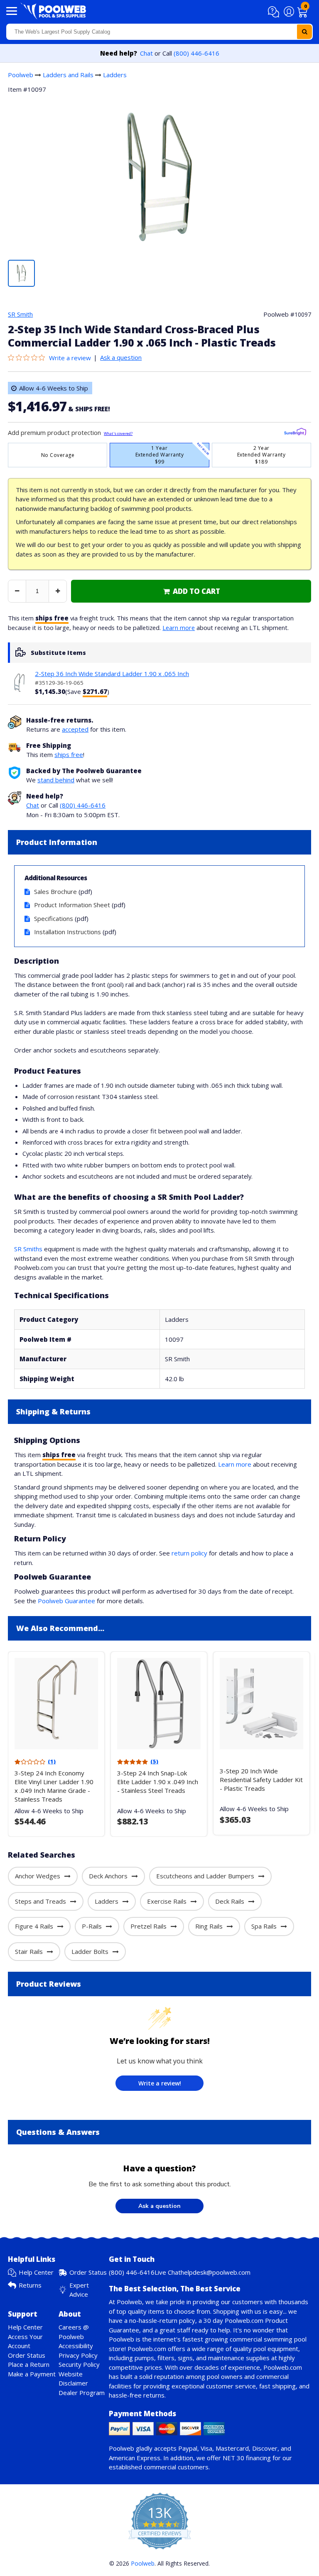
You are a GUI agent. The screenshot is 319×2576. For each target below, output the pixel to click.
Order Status (88, 2272)
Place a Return (29, 2364)
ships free (69, 754)
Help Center (36, 2272)
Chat (146, 53)
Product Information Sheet (72, 905)
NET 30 (233, 2458)
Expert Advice (79, 2290)
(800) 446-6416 (196, 53)
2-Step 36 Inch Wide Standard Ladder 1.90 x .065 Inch (112, 674)
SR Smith (20, 314)
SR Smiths (28, 1249)
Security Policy (79, 2364)
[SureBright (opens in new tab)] (295, 433)
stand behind (56, 780)
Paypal (188, 2448)
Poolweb (21, 75)
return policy (189, 1553)
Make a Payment (32, 2374)
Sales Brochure (55, 891)
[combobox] (159, 32)
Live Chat (168, 2272)
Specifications (54, 918)
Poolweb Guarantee (66, 1601)
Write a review (70, 358)
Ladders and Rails (68, 75)
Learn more (179, 628)
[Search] (304, 32)
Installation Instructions (67, 932)
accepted (75, 729)
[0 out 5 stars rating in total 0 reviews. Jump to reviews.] (28, 358)
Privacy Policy (78, 2355)
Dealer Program (82, 2393)
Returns (30, 2285)
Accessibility (76, 2346)
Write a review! (160, 2083)
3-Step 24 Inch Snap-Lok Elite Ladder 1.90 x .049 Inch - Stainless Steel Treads (158, 1782)
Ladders (115, 75)
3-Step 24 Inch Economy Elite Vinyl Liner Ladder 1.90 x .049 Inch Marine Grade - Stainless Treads (54, 1786)
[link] (191, 591)
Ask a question (121, 357)
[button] (275, 12)
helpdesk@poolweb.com (216, 2272)
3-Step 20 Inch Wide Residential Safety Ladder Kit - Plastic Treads (261, 1780)
